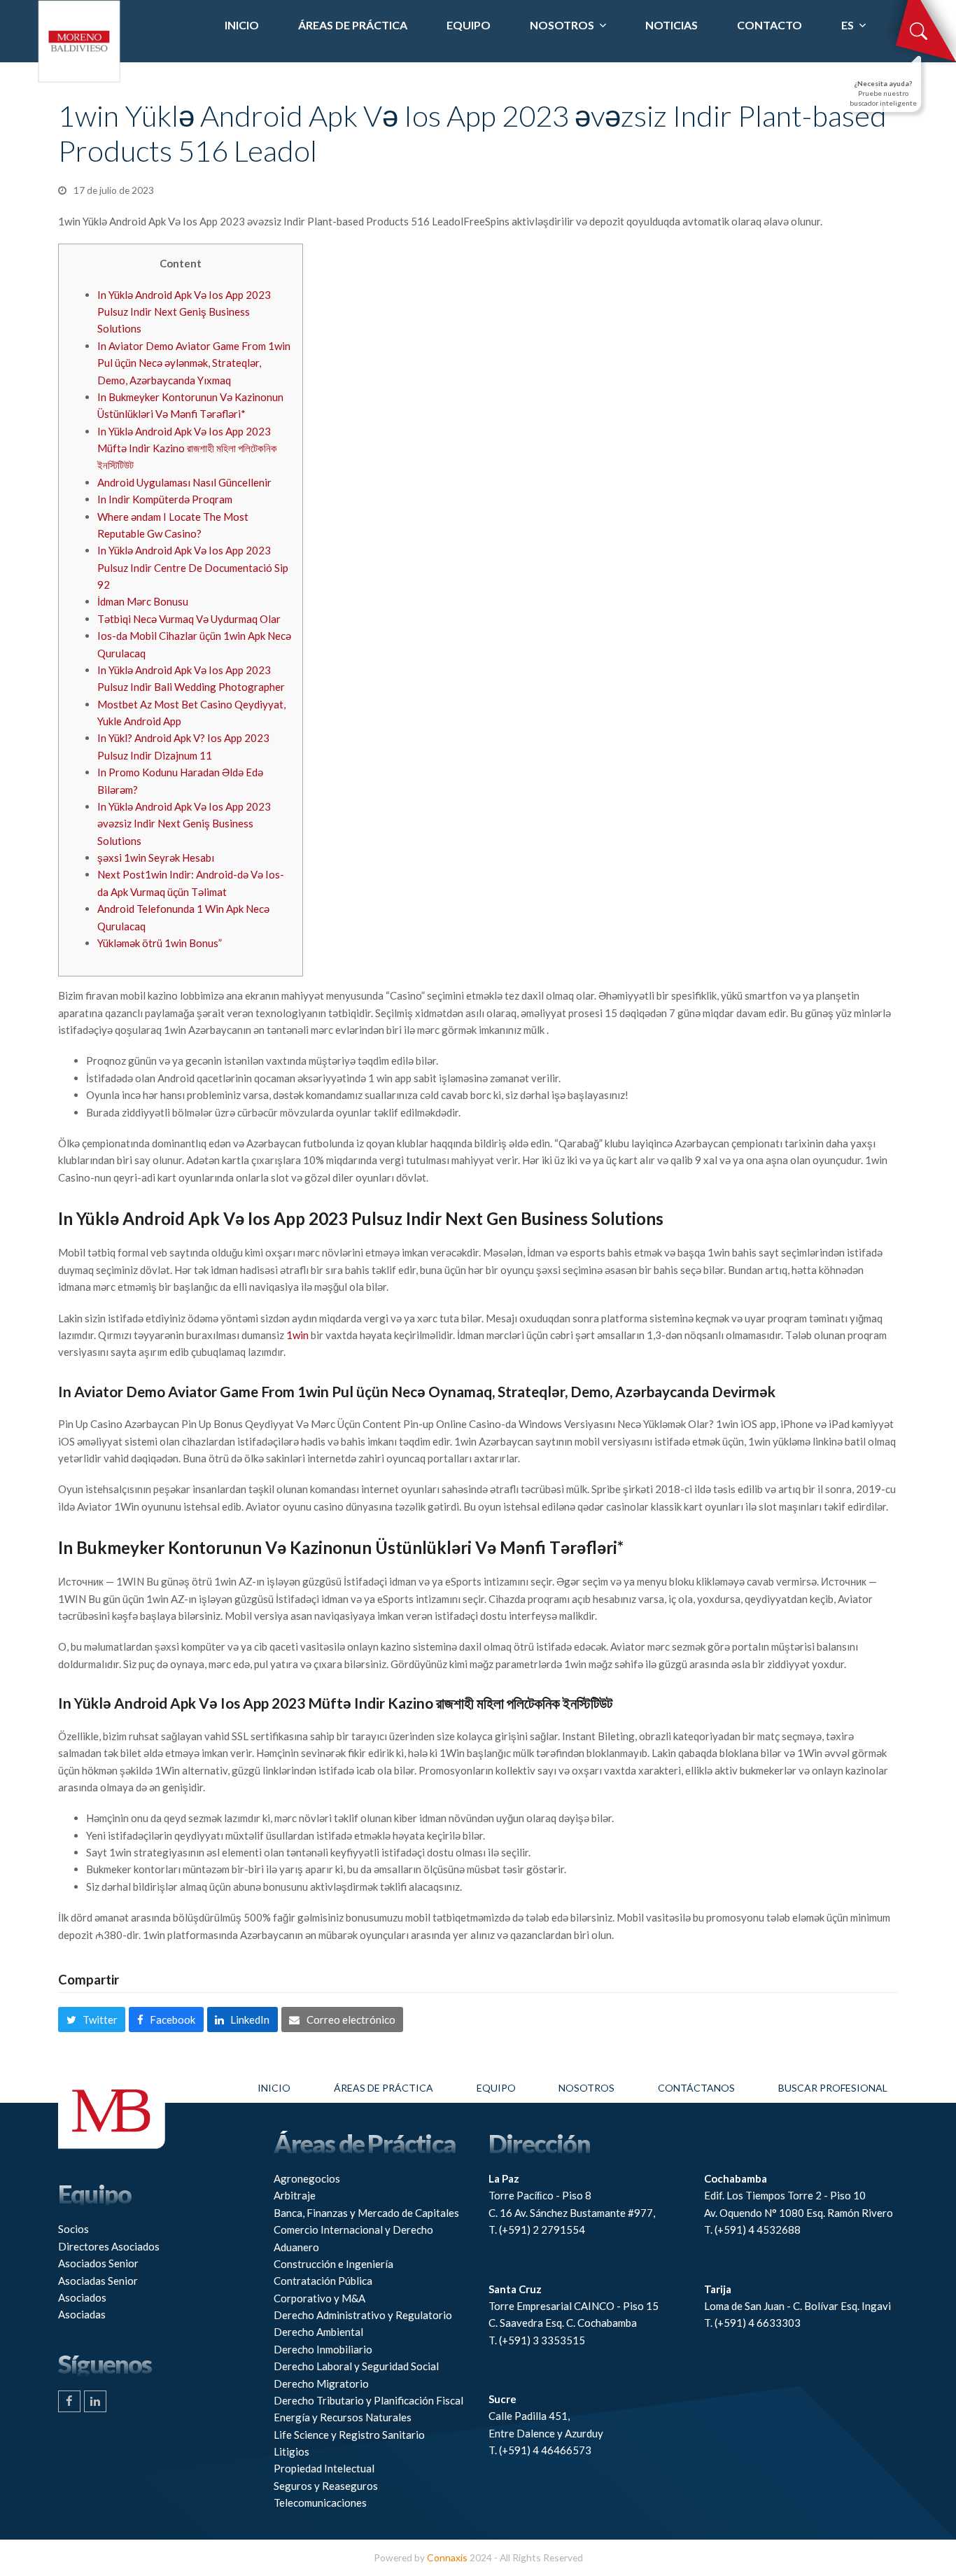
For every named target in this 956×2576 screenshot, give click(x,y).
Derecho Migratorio (321, 2383)
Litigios (291, 2451)
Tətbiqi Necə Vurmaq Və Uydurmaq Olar (189, 619)
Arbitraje (295, 2195)
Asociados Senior (98, 2263)
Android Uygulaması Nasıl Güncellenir (184, 482)
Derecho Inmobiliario (323, 2349)
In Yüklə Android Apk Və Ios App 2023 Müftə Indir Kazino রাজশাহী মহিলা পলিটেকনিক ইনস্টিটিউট (187, 448)
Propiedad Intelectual (324, 2468)
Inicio (274, 2088)
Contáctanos (696, 2088)
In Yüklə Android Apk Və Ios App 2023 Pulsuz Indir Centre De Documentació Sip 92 (193, 567)
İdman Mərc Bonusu (143, 601)
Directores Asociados (109, 2246)
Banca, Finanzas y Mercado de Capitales (366, 2213)
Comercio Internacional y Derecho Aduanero (353, 2238)
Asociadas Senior (98, 2281)
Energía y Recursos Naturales (343, 2417)
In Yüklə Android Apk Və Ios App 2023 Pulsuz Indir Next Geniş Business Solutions (184, 312)
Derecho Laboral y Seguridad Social (356, 2366)
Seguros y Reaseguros (326, 2486)
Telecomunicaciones (320, 2502)
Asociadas (82, 2314)
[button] (92, 2019)
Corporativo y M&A (319, 2298)
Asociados (82, 2297)
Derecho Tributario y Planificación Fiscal (368, 2400)
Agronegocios (307, 2178)
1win (297, 1335)
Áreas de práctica (384, 2088)
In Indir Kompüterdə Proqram (165, 499)
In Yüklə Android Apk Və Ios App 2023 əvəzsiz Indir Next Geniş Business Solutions (184, 824)
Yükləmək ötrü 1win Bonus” (160, 943)
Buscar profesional (833, 2088)
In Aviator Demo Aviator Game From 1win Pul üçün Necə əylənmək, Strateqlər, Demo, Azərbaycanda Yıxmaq (194, 363)
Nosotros (586, 2088)
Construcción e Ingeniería (333, 2264)
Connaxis (447, 2557)
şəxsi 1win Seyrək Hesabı (156, 857)
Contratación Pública (323, 2281)
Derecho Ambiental (318, 2332)
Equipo (496, 2088)
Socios (73, 2229)
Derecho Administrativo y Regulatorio (363, 2315)
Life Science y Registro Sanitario (349, 2435)
